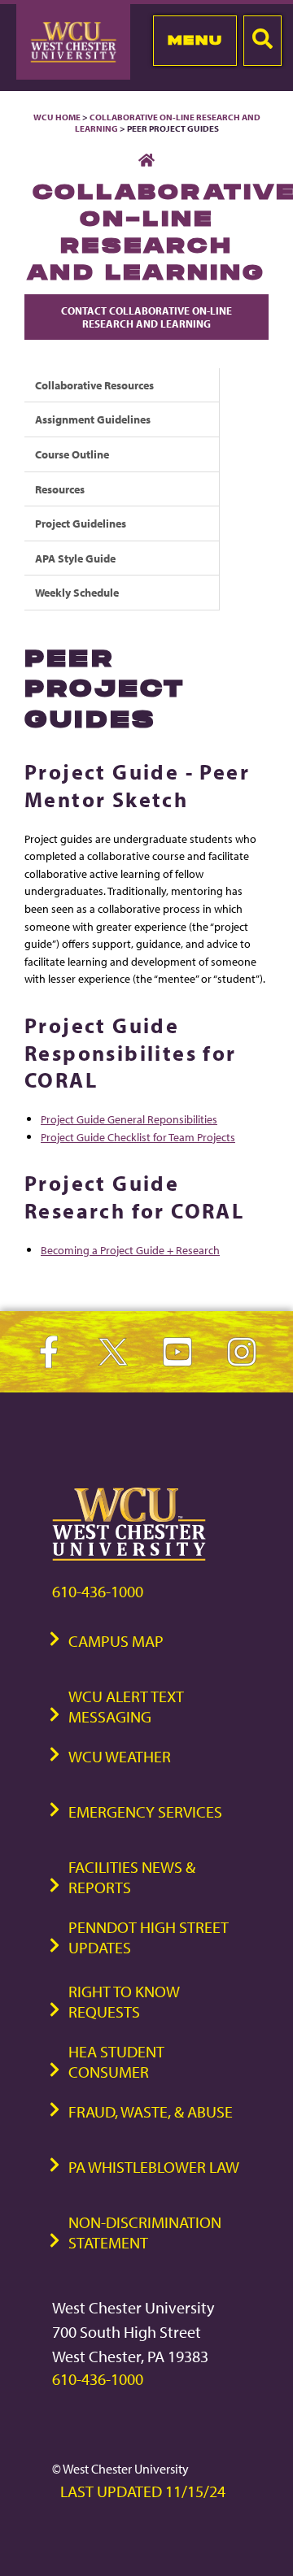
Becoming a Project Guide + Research (130, 1250)
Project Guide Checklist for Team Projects (138, 1137)
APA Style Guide (75, 558)
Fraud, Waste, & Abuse (151, 2111)
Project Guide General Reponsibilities (129, 1119)
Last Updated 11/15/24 (143, 2491)
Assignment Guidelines (93, 419)
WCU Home (57, 117)
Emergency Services (145, 1811)
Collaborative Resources (94, 385)
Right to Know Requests (124, 2001)
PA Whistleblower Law (154, 2167)
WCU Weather (120, 1756)
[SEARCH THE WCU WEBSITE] (262, 41)
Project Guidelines (81, 523)
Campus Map (116, 1641)
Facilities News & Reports (132, 1877)
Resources (60, 489)
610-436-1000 (98, 1591)
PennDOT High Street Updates (149, 1937)
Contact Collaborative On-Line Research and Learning (146, 317)
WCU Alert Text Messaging (126, 1706)
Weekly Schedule (77, 592)
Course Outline (72, 454)
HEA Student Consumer (116, 2061)
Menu (195, 40)
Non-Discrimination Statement (145, 2232)
